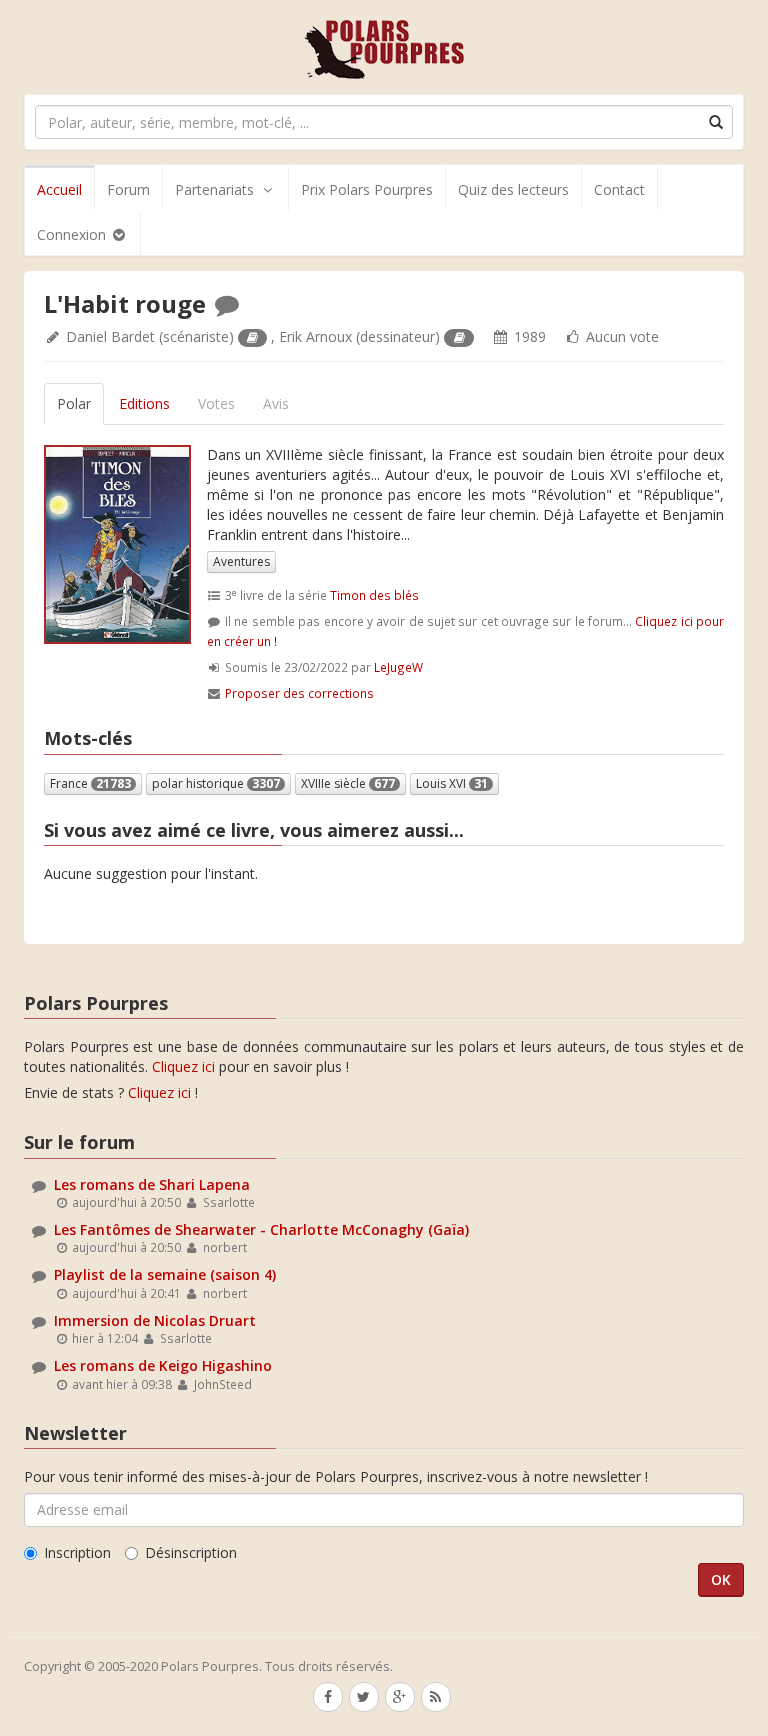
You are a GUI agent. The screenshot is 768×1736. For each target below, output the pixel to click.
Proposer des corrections (299, 693)
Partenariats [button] (214, 189)
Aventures (241, 561)
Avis (276, 403)
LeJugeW (398, 667)
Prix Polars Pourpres (367, 189)
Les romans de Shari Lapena (152, 1184)
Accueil (59, 189)
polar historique (216, 783)
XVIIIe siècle (348, 783)
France (90, 783)
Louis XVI (452, 783)
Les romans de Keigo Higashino (163, 1365)
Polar (74, 403)
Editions (144, 403)
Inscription (77, 1552)
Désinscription (191, 1552)
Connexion (73, 234)
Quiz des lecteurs (513, 189)
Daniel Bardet (110, 336)
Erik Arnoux (315, 336)
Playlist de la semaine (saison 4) (165, 1274)
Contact (619, 189)
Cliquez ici (183, 1066)
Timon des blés (374, 595)
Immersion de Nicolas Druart (155, 1320)
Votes (216, 403)
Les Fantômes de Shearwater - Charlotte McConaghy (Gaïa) (261, 1229)
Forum (128, 189)
